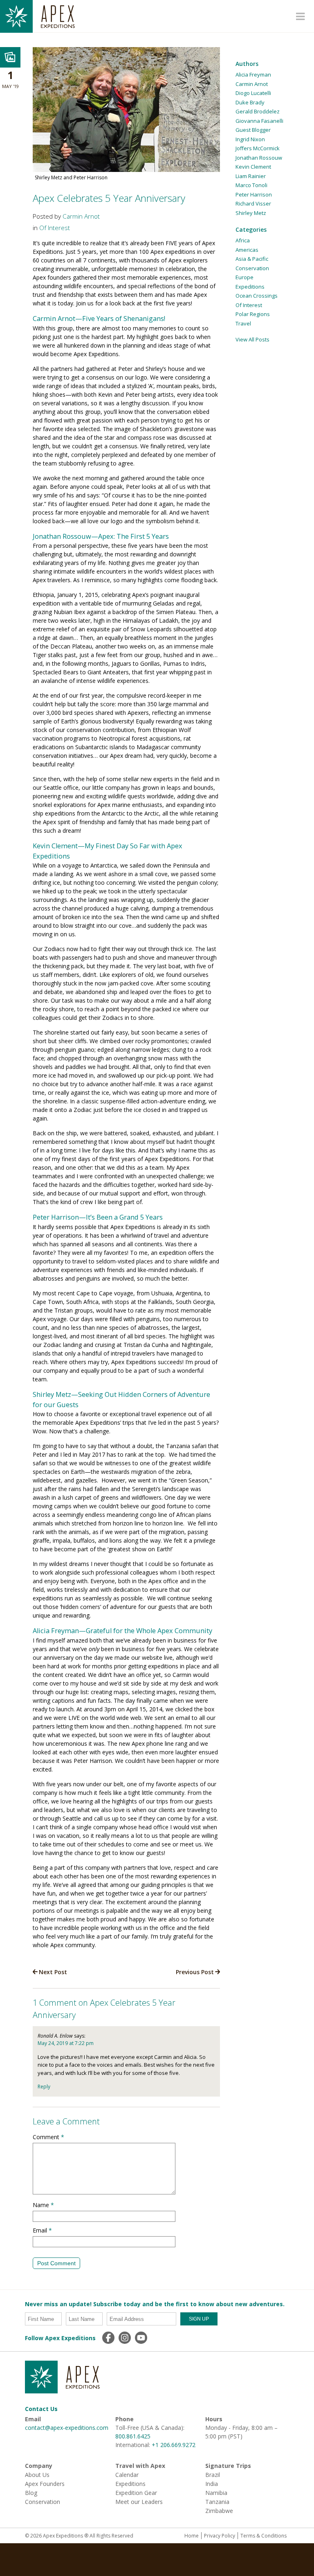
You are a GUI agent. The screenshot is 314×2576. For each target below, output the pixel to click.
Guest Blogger (253, 130)
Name (43, 2205)
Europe (244, 277)
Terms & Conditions (264, 2536)
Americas (247, 250)
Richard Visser (253, 203)
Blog (31, 2493)
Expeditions (250, 287)
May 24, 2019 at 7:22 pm (66, 2043)
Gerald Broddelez (258, 111)
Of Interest (55, 228)
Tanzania (217, 2502)
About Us (37, 2475)
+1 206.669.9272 (174, 2445)
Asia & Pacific (252, 259)
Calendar (127, 2475)
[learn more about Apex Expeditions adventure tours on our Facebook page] (108, 2338)
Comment (48, 2137)
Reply (44, 2087)
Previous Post (195, 1972)
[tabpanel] (126, 115)
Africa (243, 240)
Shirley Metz (251, 213)
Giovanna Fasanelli (259, 121)
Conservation (252, 268)
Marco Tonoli (251, 185)
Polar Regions (253, 314)
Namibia (216, 2493)
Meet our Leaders (139, 2502)
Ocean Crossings (257, 296)
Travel (243, 323)
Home (192, 2536)
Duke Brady (250, 102)
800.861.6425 (133, 2436)
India (212, 2484)
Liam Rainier (251, 176)
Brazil (213, 2475)
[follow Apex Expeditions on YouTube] (141, 2338)
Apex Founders (45, 2484)
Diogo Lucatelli (253, 93)
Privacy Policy (220, 2536)
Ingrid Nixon (250, 139)
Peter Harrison (254, 194)
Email (42, 2230)
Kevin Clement (253, 167)
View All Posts (252, 339)
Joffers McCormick (258, 148)
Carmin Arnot (81, 216)
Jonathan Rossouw (259, 158)
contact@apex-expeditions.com (67, 2428)
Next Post (53, 1972)
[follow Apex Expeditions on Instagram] (125, 2338)
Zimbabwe (219, 2511)
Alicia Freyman (253, 75)
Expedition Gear (136, 2493)
